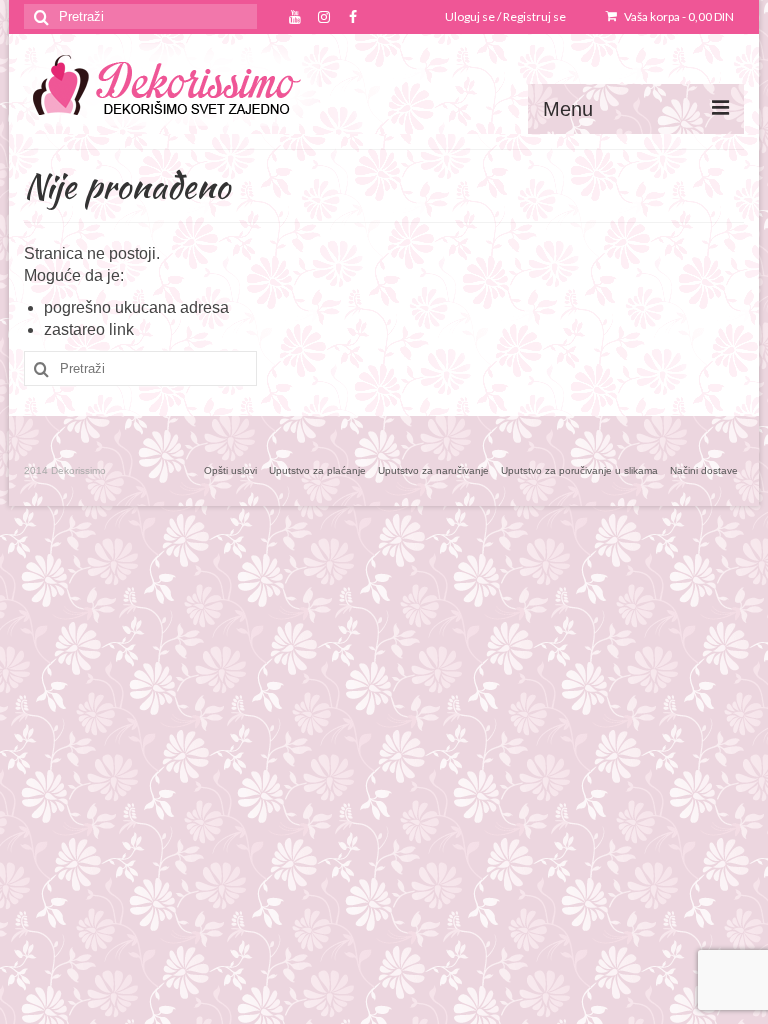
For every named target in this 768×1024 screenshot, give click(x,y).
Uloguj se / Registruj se (505, 16)
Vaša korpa (678, 16)
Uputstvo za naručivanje (433, 470)
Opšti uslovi (230, 470)
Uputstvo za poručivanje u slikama (579, 470)
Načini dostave (704, 470)
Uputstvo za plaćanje (317, 470)
